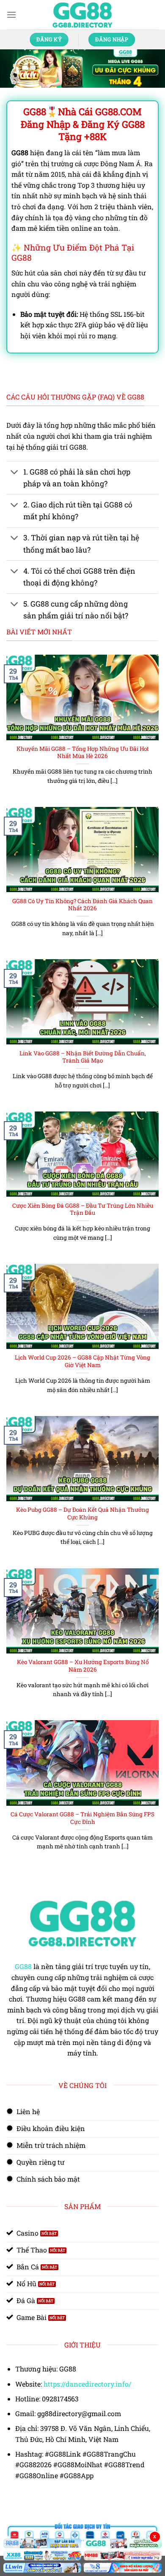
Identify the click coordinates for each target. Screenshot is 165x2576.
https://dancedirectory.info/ (87, 2384)
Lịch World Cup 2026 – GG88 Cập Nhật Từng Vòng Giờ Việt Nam (82, 1361)
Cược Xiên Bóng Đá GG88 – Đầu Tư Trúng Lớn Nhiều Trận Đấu (83, 1210)
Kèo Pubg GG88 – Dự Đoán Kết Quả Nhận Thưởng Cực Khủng (82, 1514)
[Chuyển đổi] (15, 473)
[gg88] (82, 15)
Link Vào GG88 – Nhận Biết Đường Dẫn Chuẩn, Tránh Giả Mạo (83, 1057)
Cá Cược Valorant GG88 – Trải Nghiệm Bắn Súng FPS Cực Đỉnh (82, 1818)
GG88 (23, 1966)
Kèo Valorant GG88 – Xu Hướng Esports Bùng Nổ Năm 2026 (83, 1666)
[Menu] (11, 15)
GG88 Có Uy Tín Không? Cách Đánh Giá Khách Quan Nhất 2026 (82, 905)
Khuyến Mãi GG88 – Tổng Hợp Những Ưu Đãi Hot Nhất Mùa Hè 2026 (83, 753)
